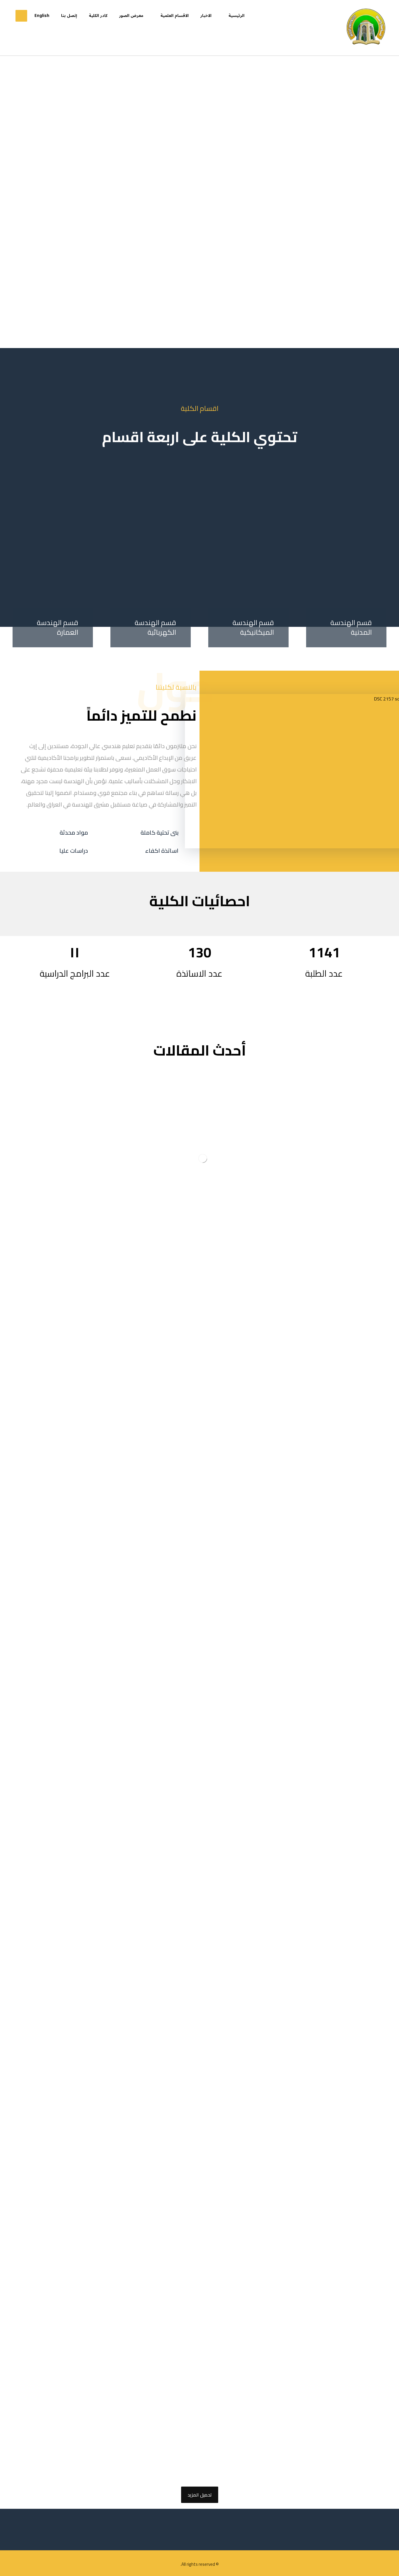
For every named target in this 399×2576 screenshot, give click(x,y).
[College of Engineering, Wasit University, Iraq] (366, 28)
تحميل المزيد (200, 2495)
